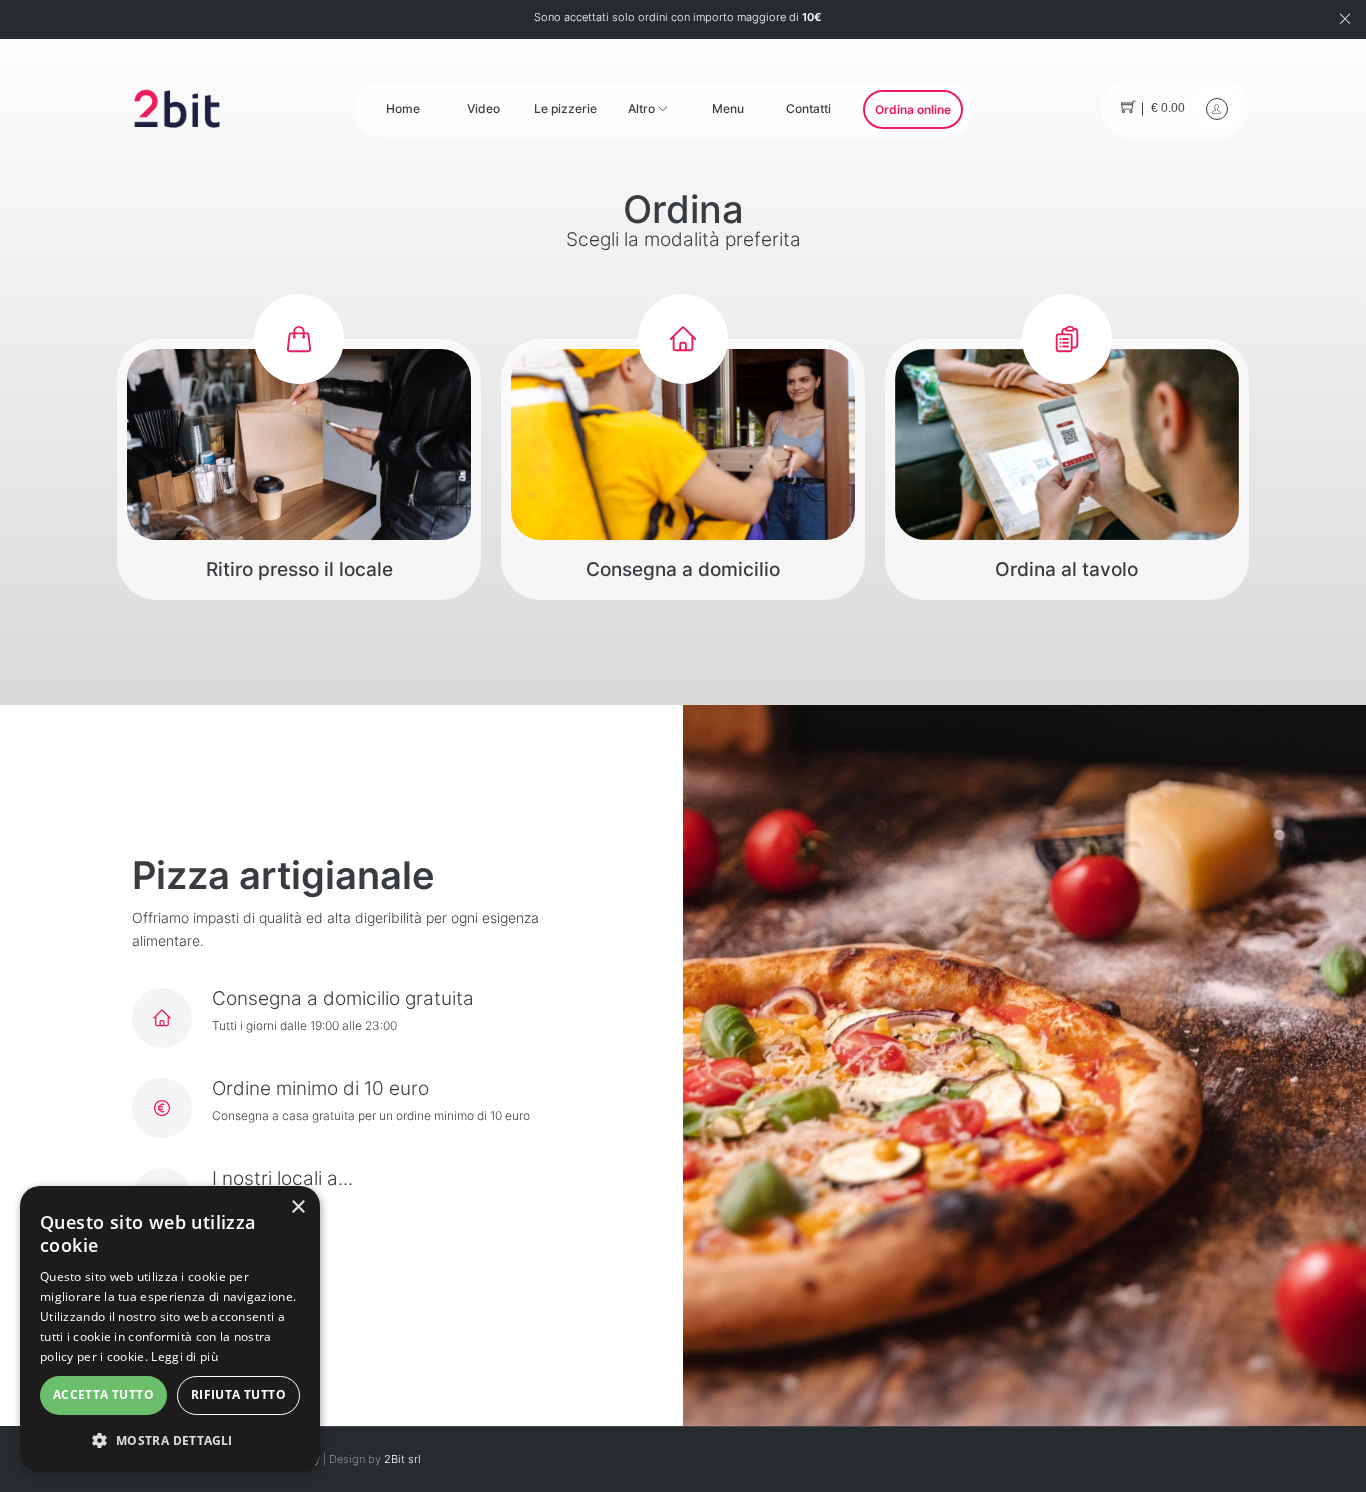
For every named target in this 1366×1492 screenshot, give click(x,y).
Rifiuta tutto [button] (238, 1394)
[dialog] (170, 1329)
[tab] (299, 470)
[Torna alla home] (177, 107)
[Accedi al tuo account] (1217, 109)
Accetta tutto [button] (103, 1394)
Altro (643, 108)
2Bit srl (402, 1459)
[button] (170, 1440)
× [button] (297, 1207)
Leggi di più (184, 1356)
